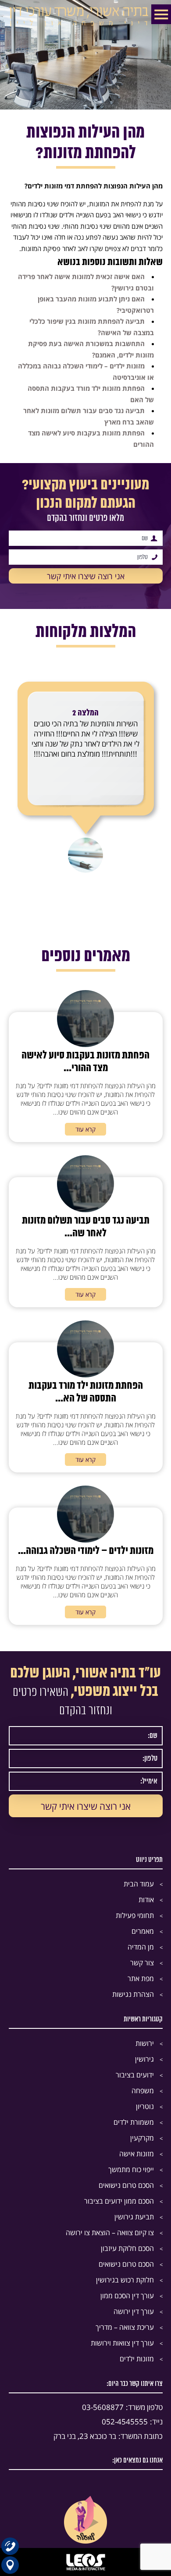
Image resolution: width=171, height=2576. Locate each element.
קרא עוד (85, 1129)
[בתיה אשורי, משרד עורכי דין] (86, 25)
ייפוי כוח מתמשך (131, 2169)
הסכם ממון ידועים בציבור (119, 2201)
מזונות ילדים (137, 2359)
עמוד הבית (139, 1884)
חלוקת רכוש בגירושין (125, 2280)
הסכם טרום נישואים (126, 2185)
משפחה (143, 2091)
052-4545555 (132, 2422)
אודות (146, 1900)
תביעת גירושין (134, 2217)
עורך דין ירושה (134, 2311)
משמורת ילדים (134, 2122)
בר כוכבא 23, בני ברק (108, 2436)
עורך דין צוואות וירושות (122, 2343)
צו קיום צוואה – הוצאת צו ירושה (110, 2233)
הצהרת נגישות (133, 1994)
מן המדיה (141, 1947)
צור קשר (142, 1963)
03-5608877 (122, 2407)
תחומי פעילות (135, 1915)
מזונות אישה (137, 2154)
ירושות (145, 2043)
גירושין (144, 2059)
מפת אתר (141, 1978)
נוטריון (145, 2106)
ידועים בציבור (135, 2075)
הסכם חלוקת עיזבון (127, 2248)
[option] (86, 769)
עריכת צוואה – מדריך (125, 2327)
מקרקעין (142, 2138)
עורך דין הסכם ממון (127, 2296)
